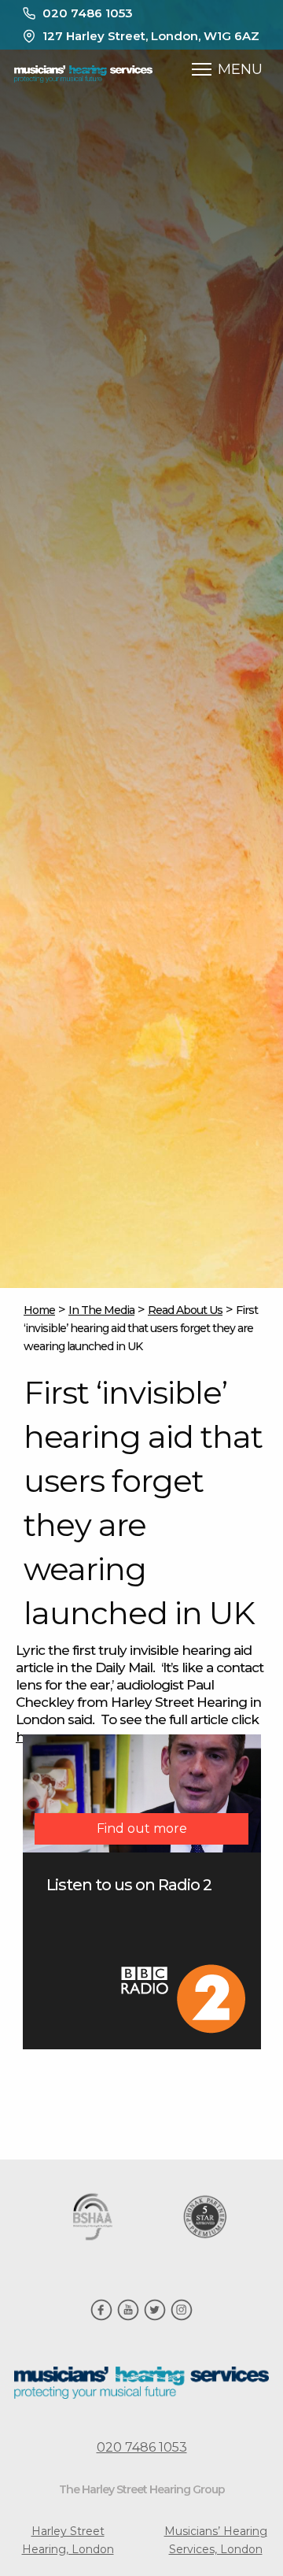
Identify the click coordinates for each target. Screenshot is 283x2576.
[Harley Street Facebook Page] (101, 2317)
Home (39, 1310)
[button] (202, 69)
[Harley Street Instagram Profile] (182, 2317)
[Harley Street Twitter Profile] (155, 2317)
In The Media (101, 1310)
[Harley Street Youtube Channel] (128, 2317)
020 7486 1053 (88, 13)
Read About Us (185, 1310)
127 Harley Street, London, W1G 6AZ (151, 36)
